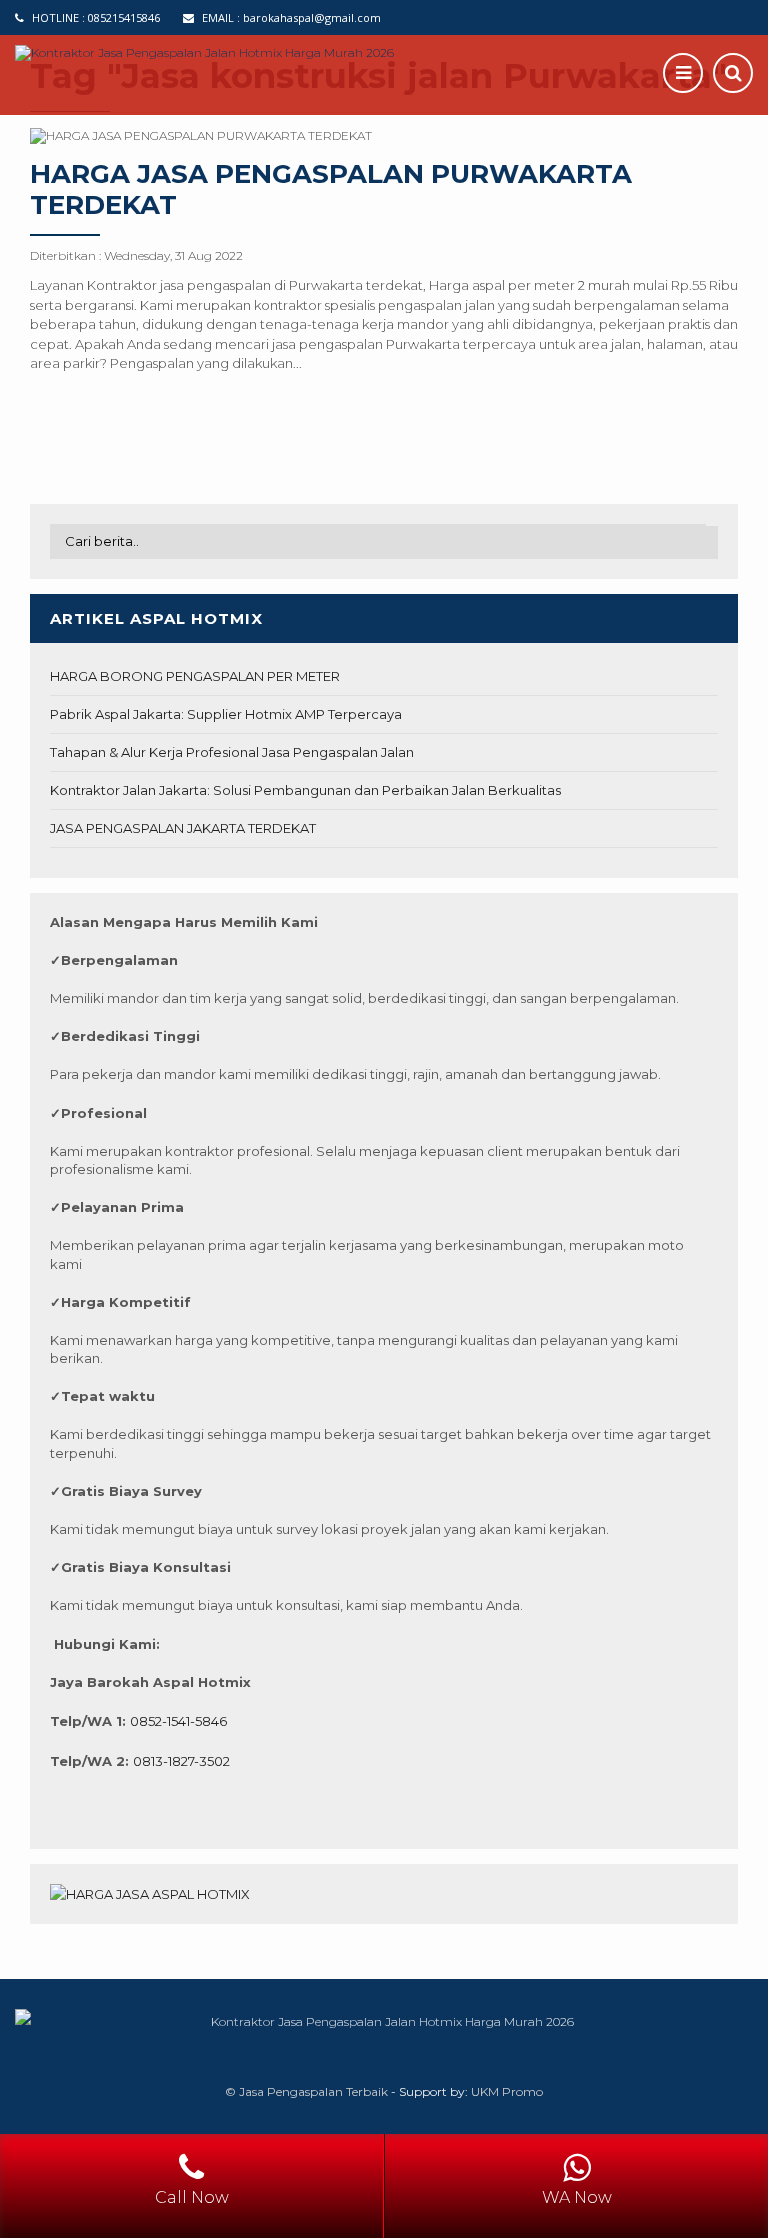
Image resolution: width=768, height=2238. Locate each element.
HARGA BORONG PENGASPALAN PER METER (195, 676)
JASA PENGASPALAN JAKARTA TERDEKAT (183, 828)
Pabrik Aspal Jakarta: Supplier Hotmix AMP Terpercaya (226, 714)
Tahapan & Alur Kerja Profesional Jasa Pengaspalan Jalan (232, 752)
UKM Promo (507, 2091)
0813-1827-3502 (181, 1761)
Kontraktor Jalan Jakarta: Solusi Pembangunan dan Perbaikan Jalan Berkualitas (305, 790)
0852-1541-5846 (178, 1721)
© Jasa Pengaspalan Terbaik (306, 2091)
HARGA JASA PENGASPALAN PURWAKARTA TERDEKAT (331, 189)
